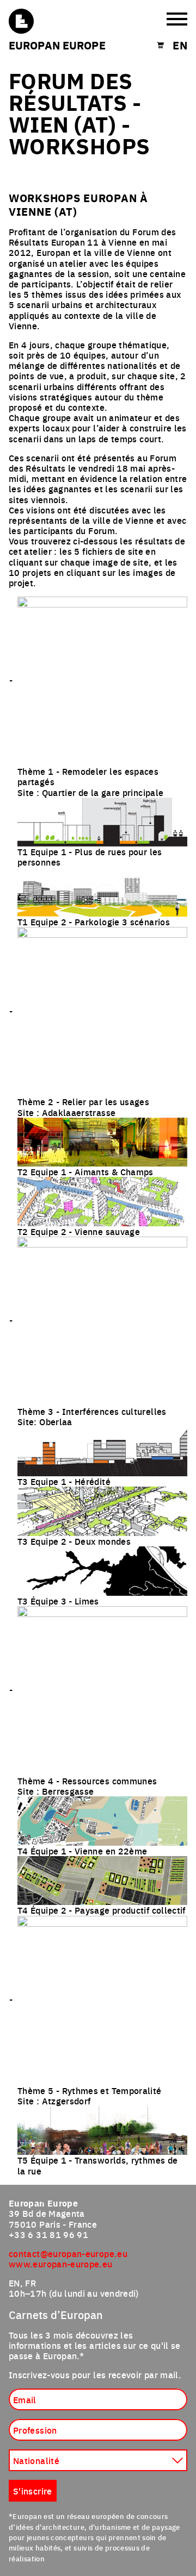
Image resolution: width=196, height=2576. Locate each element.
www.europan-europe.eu (61, 2264)
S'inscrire (33, 2491)
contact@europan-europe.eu (68, 2253)
